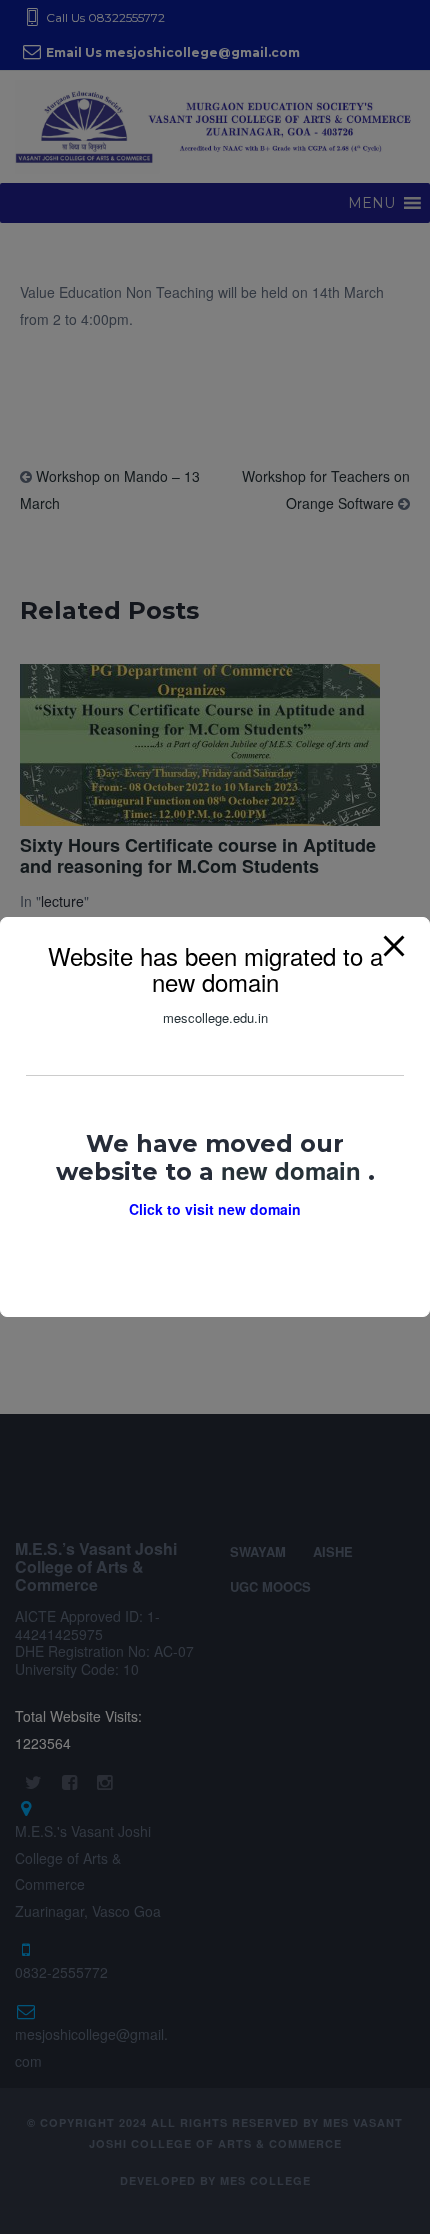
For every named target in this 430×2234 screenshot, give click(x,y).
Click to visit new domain (215, 1209)
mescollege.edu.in (215, 1017)
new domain (294, 1170)
